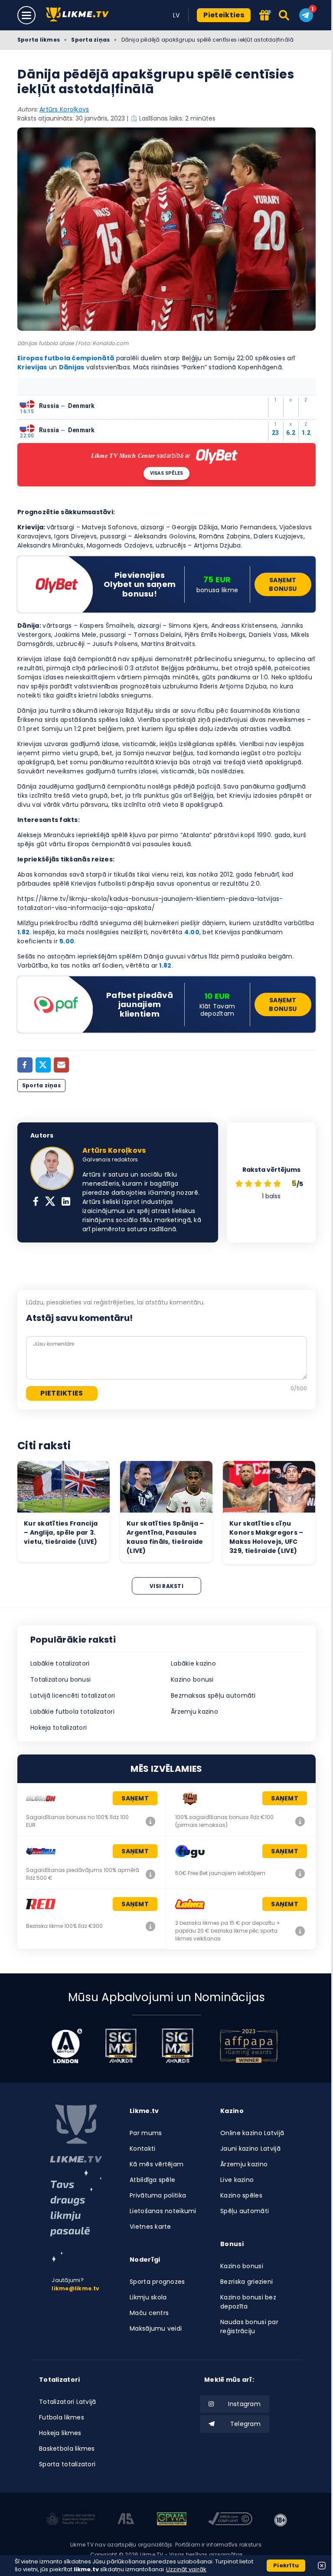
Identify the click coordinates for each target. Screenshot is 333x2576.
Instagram (244, 2404)
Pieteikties (224, 15)
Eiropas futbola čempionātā (66, 358)
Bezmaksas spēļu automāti (213, 1696)
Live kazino (237, 2180)
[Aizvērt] (322, 2566)
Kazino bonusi (192, 1679)
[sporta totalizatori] (76, 2216)
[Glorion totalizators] (150, 1821)
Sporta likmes (39, 40)
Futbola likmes (62, 2417)
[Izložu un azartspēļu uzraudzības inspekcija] (71, 2520)
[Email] (61, 1065)
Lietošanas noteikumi (163, 2211)
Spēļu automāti (245, 2211)
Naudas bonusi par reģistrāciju (249, 2327)
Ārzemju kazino (194, 1712)
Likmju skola (148, 2297)
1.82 (23, 932)
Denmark (82, 406)
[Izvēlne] (26, 15)
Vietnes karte (150, 2227)
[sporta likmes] (76, 2134)
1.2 (306, 433)
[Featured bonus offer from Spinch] (265, 16)
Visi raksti (166, 1586)
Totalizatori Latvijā (68, 2402)
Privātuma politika (158, 2195)
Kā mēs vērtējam (157, 2164)
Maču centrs (149, 2313)
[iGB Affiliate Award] (67, 2046)
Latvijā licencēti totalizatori (73, 1696)
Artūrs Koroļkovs (64, 109)
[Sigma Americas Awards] (177, 2046)
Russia (49, 406)
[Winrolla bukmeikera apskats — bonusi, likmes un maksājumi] (150, 1874)
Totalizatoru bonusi (60, 1679)
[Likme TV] (80, 15)
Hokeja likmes (60, 2433)
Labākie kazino (193, 1663)
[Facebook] (25, 1065)
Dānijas (72, 367)
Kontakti (142, 2149)
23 (276, 433)
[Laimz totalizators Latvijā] (300, 1931)
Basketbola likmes (67, 2449)
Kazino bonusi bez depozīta (248, 2302)
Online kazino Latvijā (252, 2133)
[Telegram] (306, 15)
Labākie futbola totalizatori (72, 1712)
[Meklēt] (285, 15)
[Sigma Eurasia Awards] (121, 2046)
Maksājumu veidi (156, 2328)
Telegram (245, 2424)
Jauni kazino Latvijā (250, 2149)
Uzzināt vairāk (186, 2569)
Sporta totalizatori (67, 2464)
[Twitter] (43, 1065)
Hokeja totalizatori (59, 1728)
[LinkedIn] (66, 1202)
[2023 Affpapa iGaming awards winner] (249, 2046)
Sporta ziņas (90, 40)
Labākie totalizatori (60, 1663)
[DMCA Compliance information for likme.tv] (230, 2520)
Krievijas (32, 367)
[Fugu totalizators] (300, 1873)
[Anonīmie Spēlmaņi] (126, 2520)
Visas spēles (167, 473)
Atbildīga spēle (152, 2180)
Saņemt (135, 1798)
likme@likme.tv (75, 2288)
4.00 (192, 932)
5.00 (67, 941)
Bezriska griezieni (246, 2282)
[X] (50, 1202)
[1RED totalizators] (150, 1926)
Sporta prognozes (157, 2282)
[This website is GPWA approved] (172, 2520)
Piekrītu (286, 2565)
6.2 (291, 433)
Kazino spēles (241, 2195)
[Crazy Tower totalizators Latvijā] (300, 1821)
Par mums (146, 2133)
